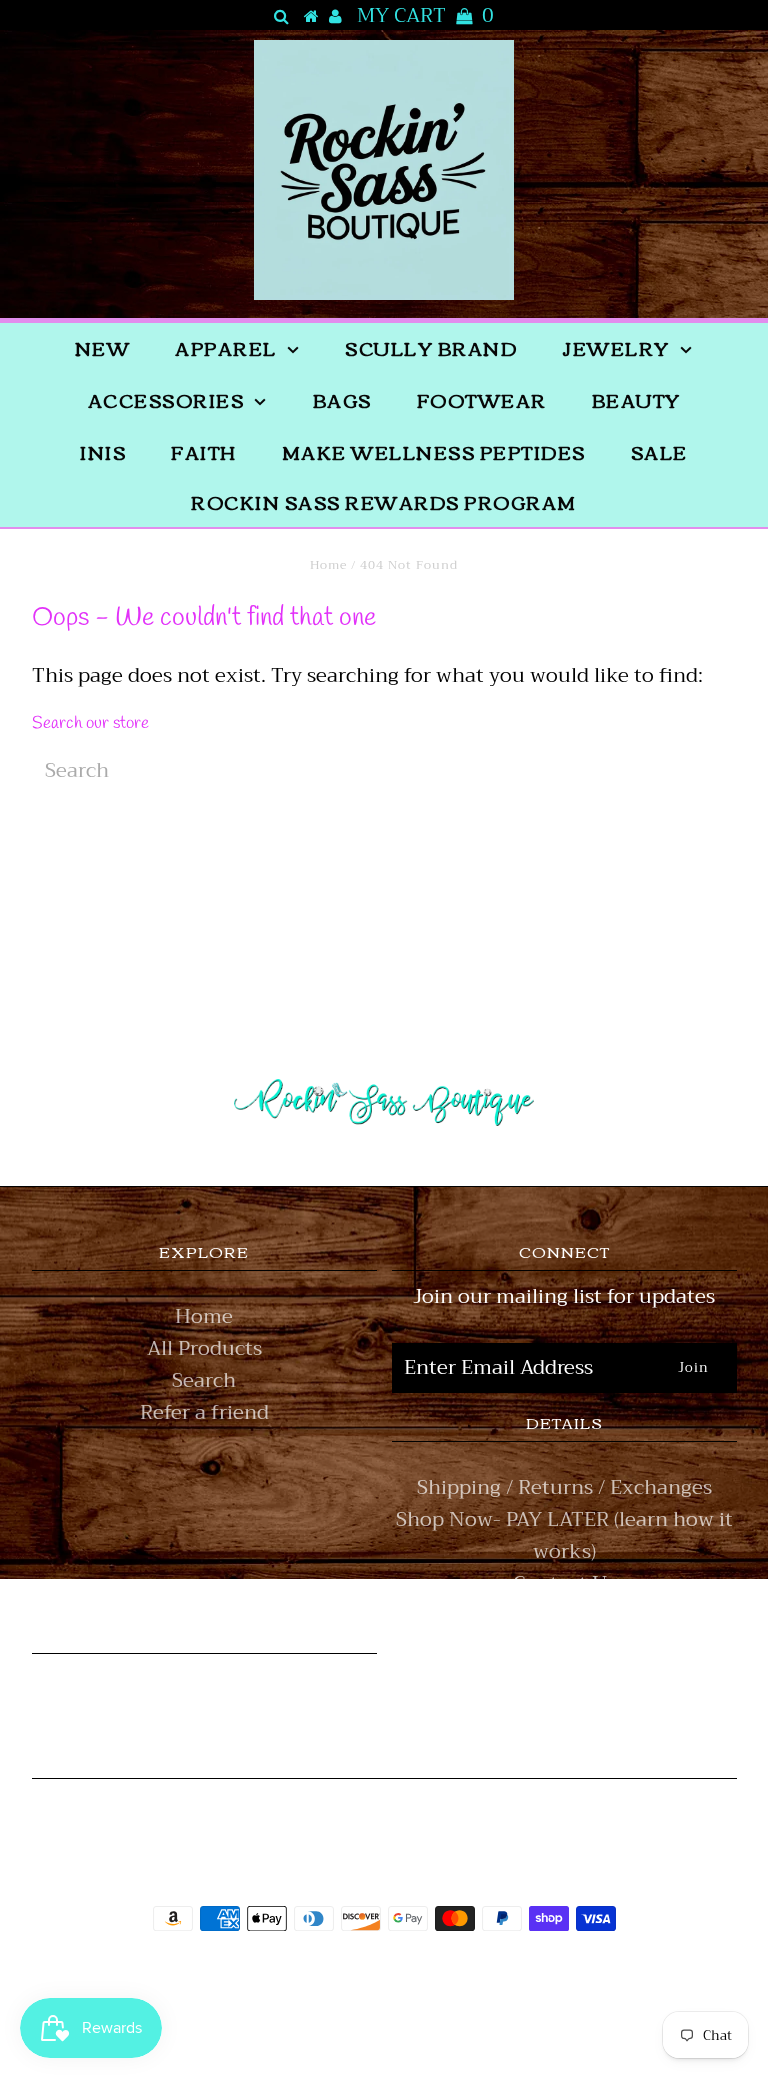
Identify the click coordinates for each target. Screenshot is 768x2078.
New (103, 348)
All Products (204, 1348)
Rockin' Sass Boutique (446, 1974)
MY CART (425, 16)
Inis (103, 452)
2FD (438, 2021)
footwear (482, 400)
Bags (342, 400)
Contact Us (564, 1583)
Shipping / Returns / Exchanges (564, 1487)
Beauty (636, 400)
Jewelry (616, 348)
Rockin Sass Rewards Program (384, 502)
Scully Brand (431, 348)
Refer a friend (204, 1412)
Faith (204, 452)
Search (204, 1380)
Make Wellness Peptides (434, 452)
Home (328, 565)
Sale (659, 452)
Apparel (226, 348)
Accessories (166, 400)
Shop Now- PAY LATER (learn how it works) (564, 1535)
